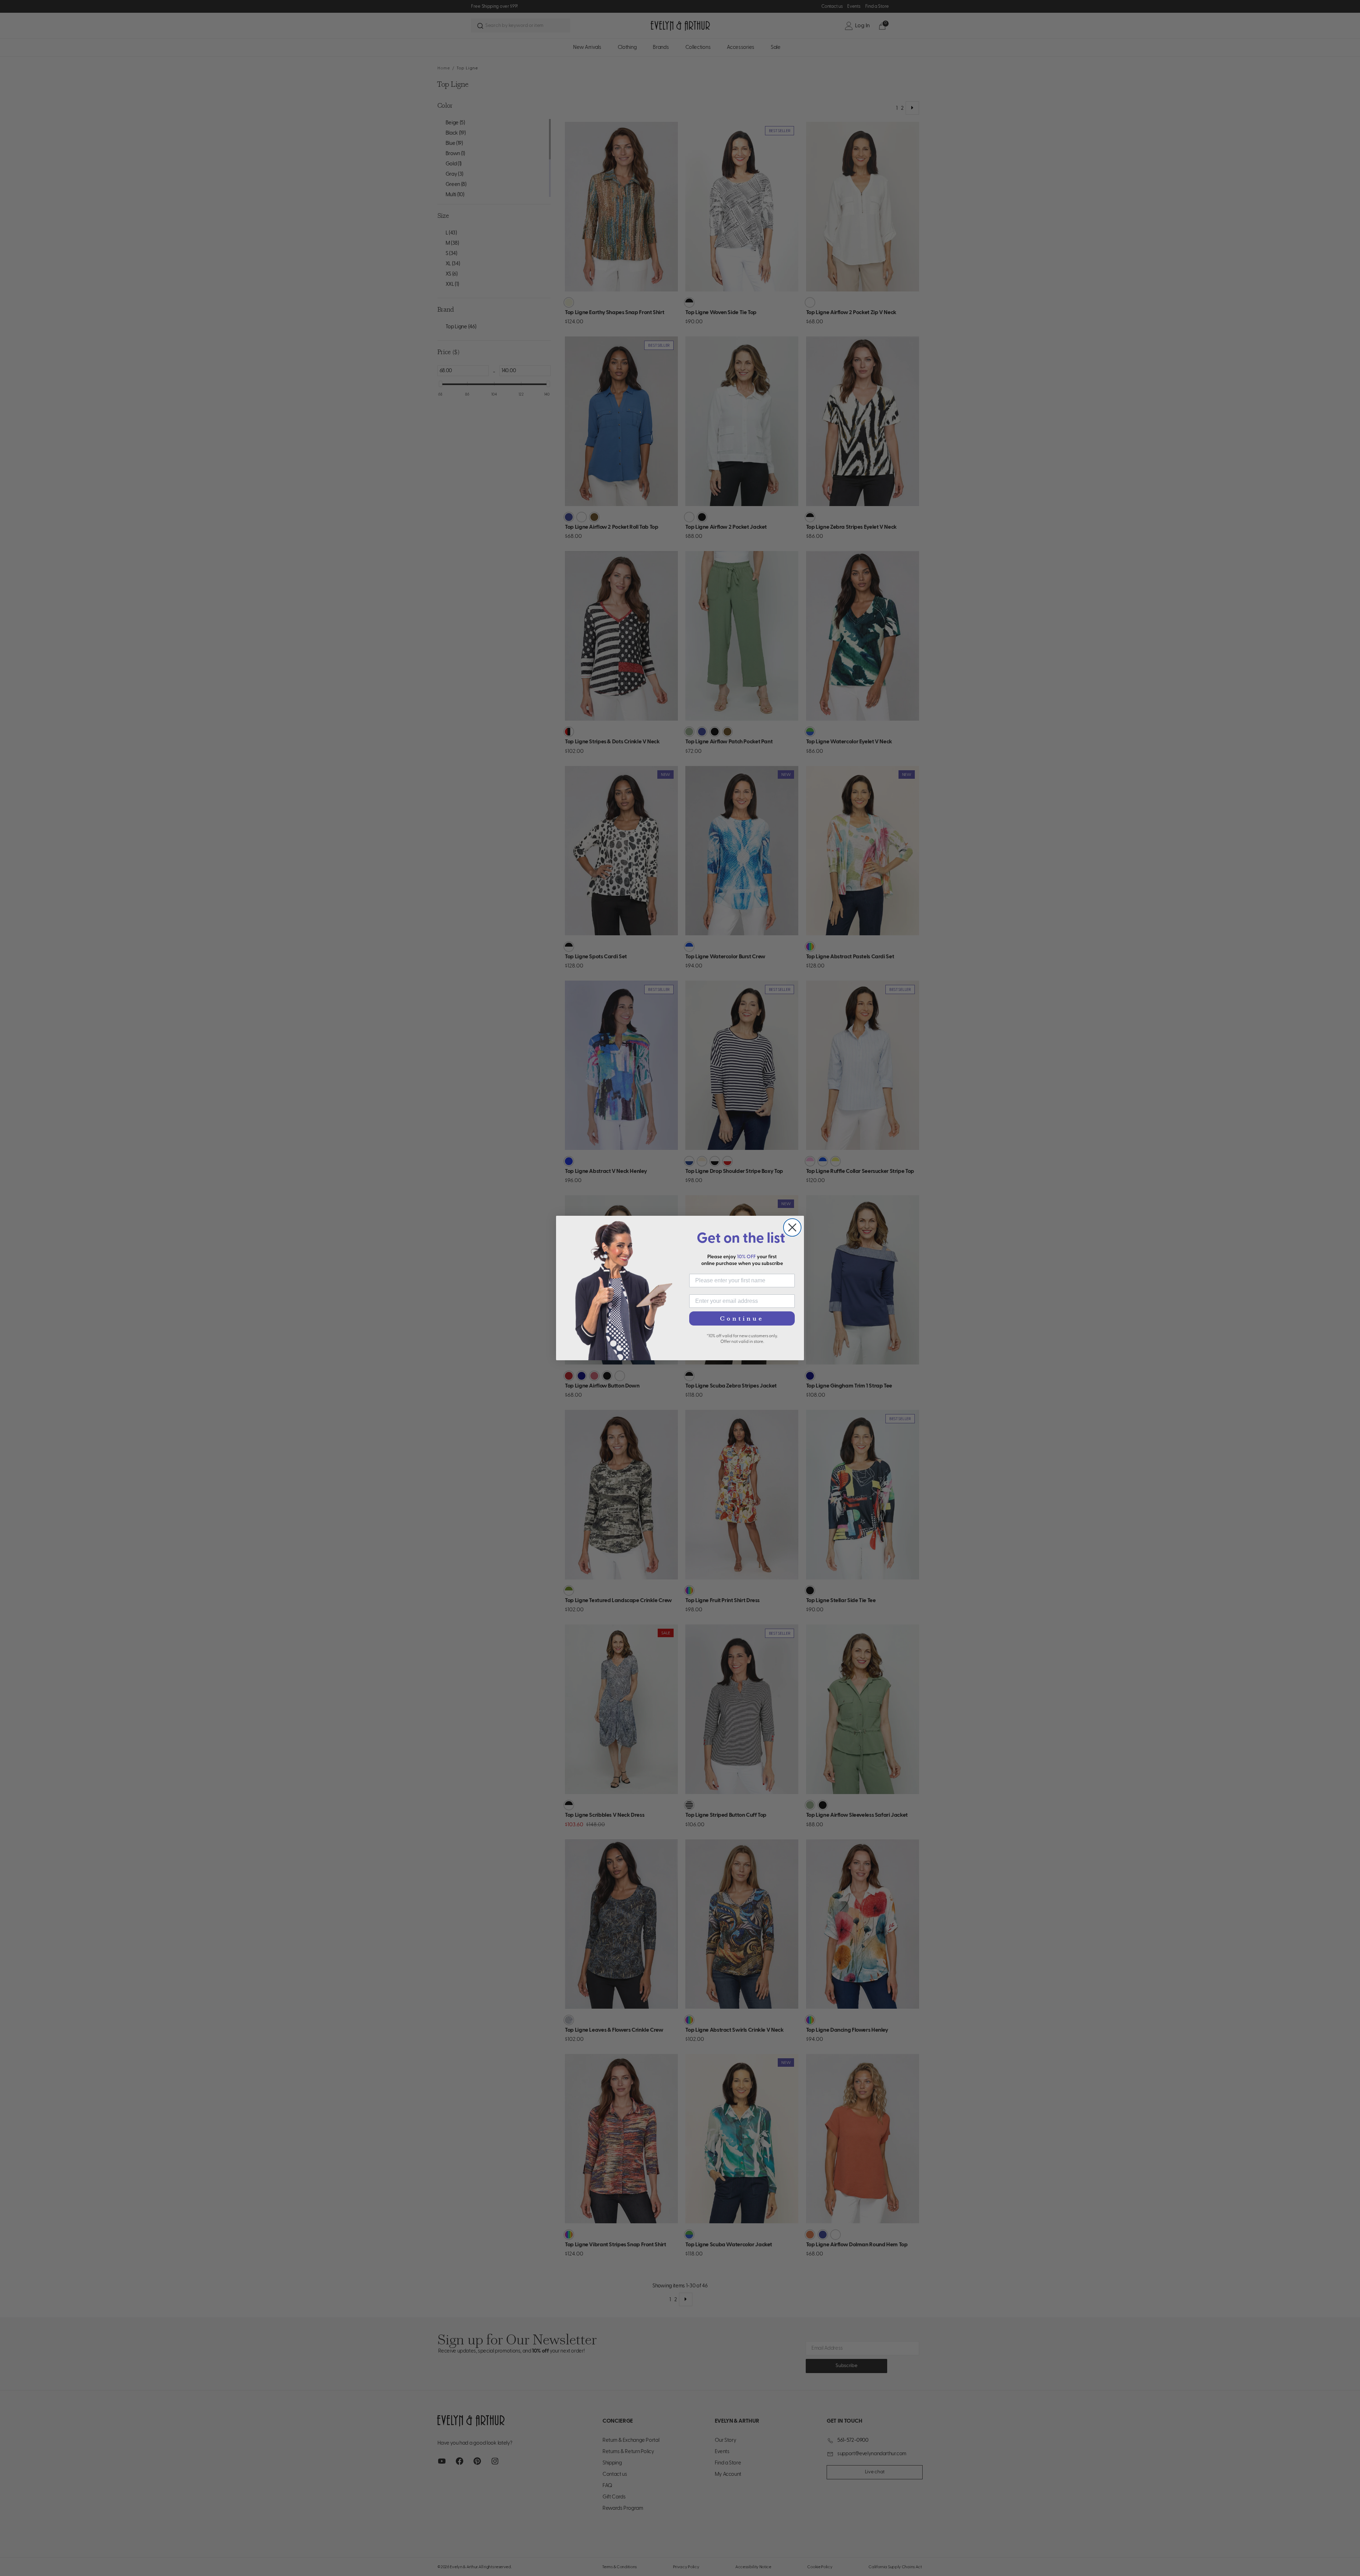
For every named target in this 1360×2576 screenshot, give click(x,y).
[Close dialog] (792, 1227)
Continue (742, 1318)
